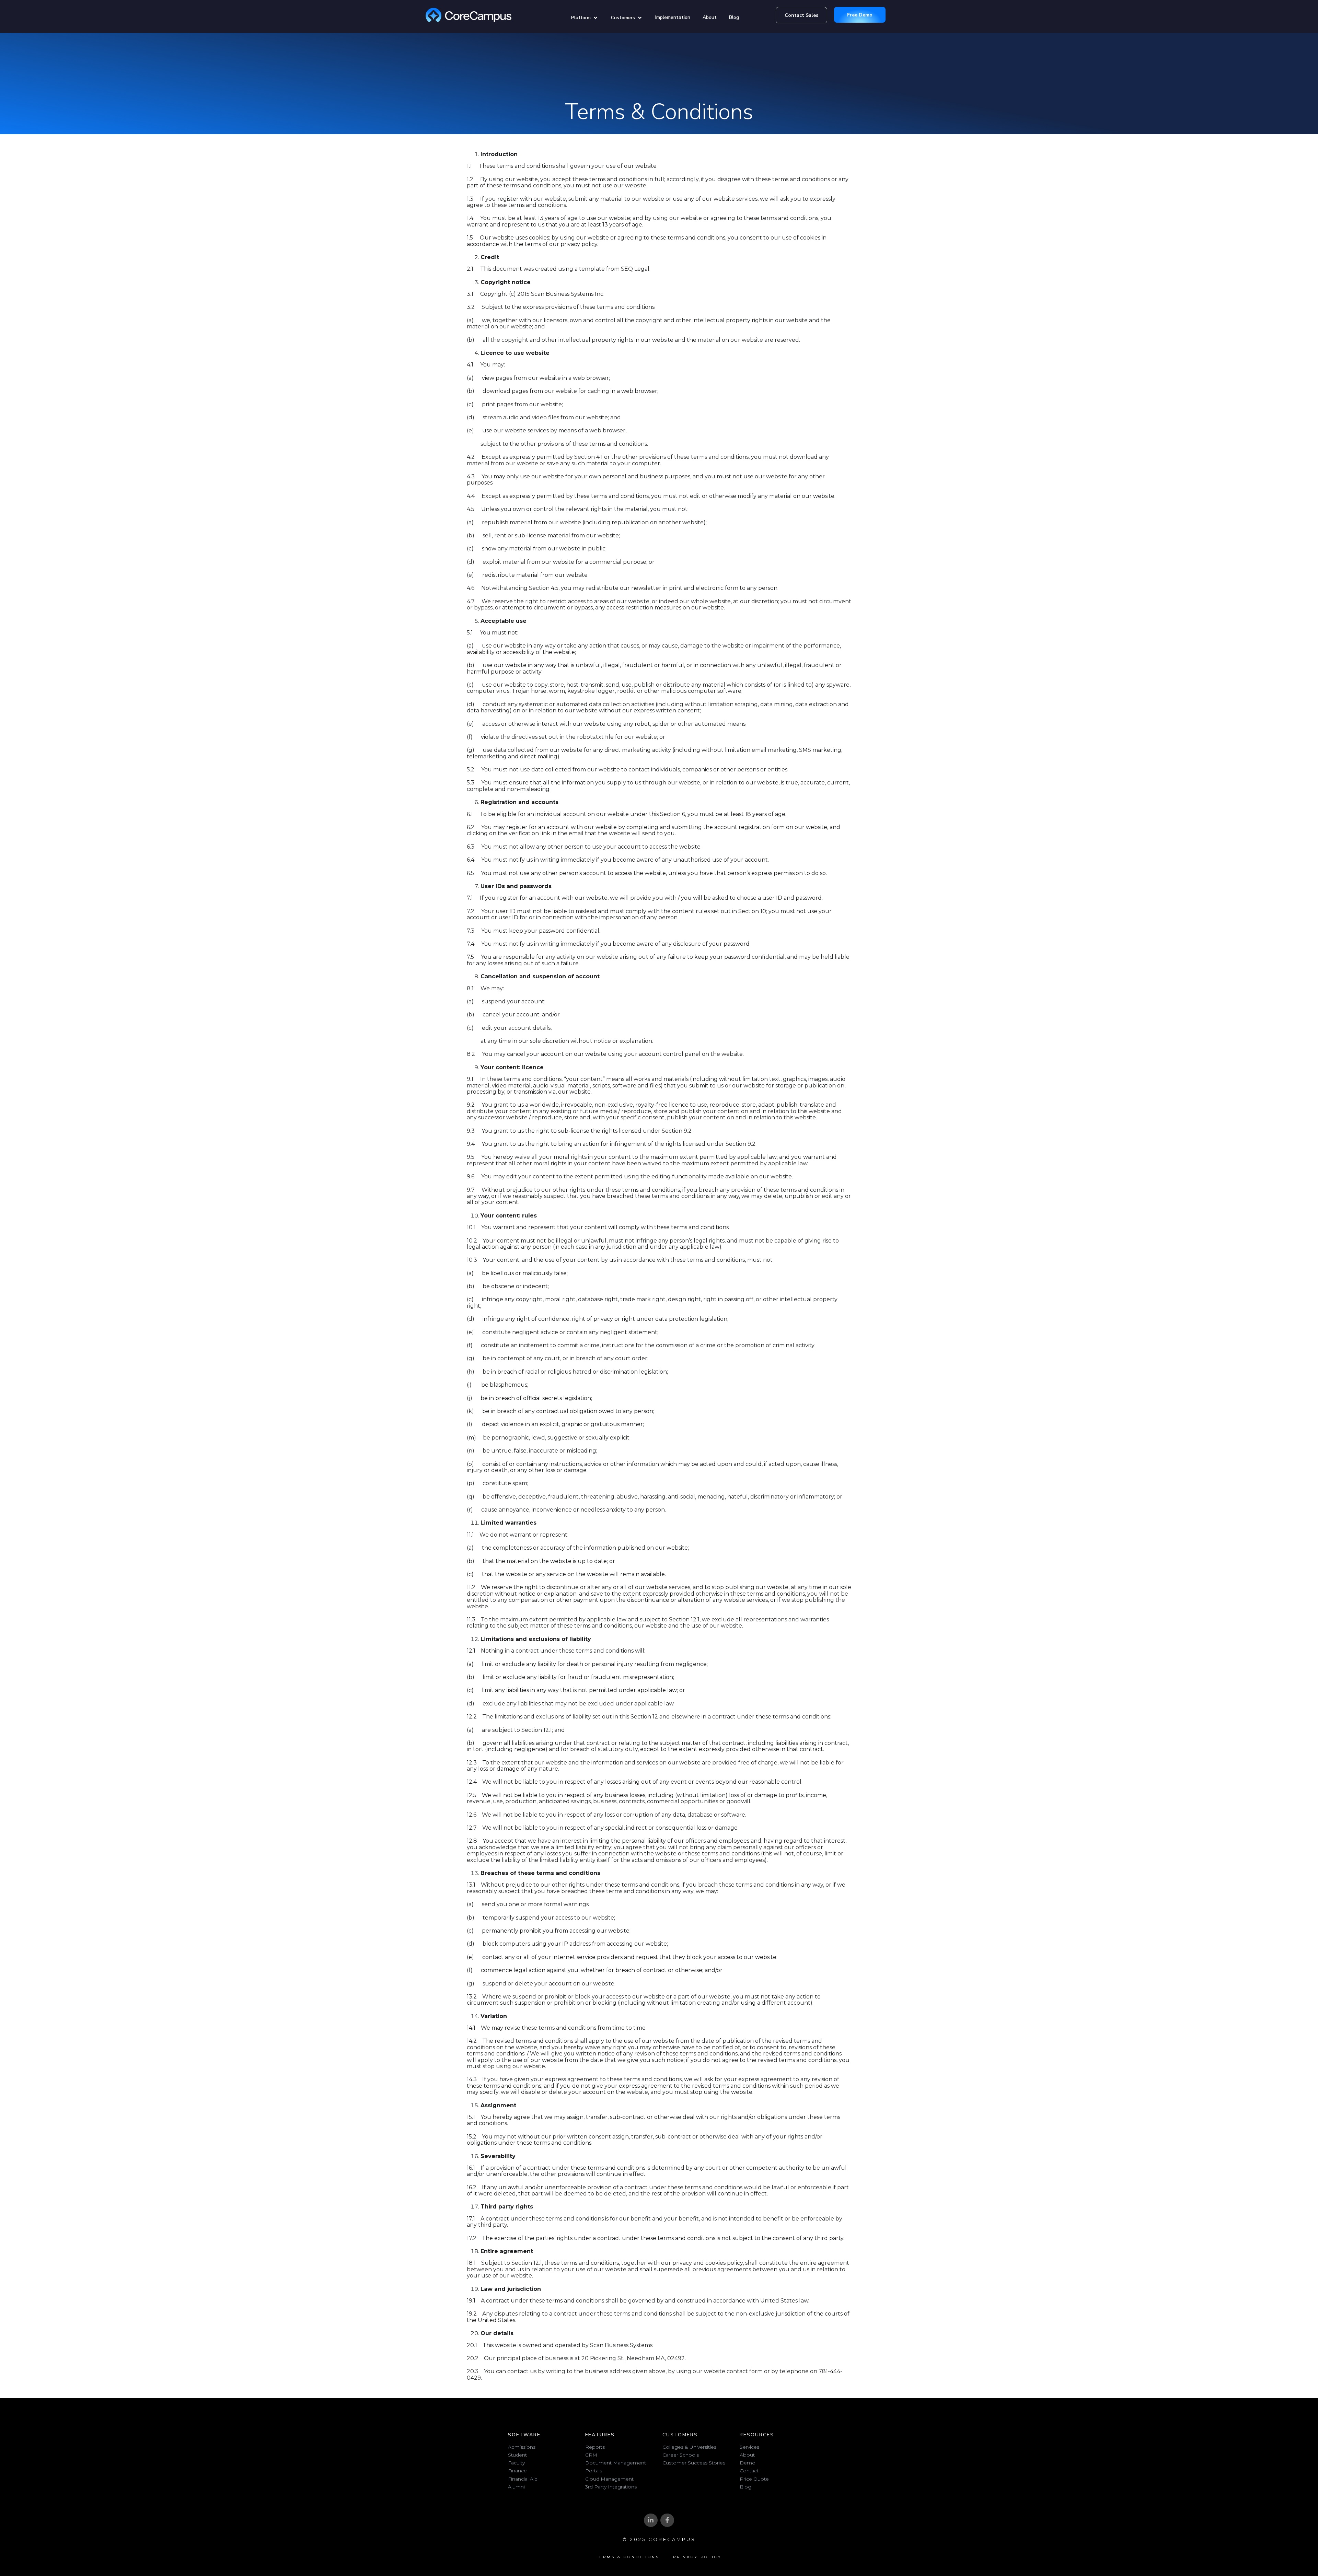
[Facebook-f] (667, 2520)
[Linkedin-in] (651, 2520)
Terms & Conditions (628, 2557)
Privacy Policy (697, 2557)
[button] (585, 18)
